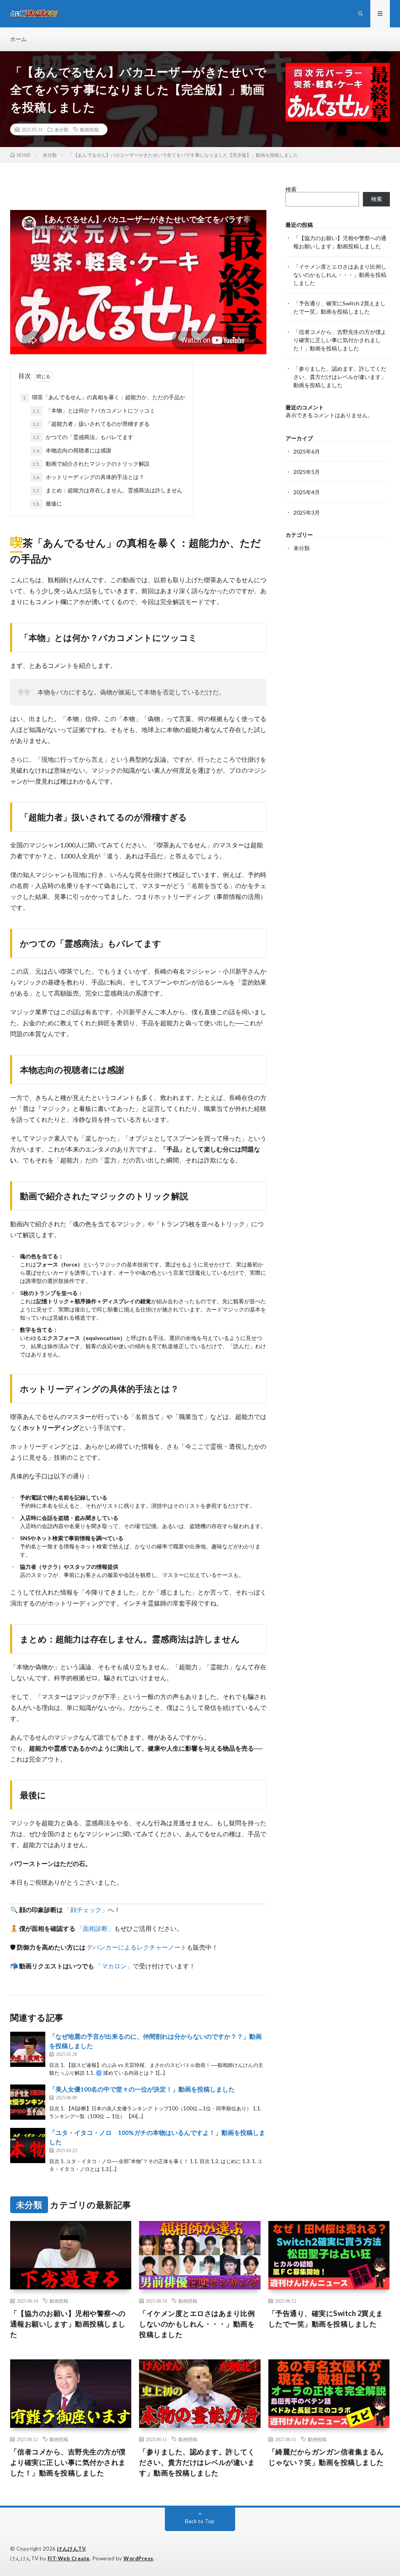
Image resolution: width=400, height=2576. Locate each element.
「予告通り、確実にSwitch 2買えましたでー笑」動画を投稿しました (326, 2319)
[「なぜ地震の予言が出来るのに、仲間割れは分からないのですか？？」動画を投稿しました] (28, 2049)
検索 (291, 189)
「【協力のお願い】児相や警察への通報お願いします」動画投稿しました (68, 2324)
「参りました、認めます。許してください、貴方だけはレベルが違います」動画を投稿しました (340, 377)
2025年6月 (307, 451)
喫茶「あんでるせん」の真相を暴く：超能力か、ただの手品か (104, 397)
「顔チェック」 (86, 1910)
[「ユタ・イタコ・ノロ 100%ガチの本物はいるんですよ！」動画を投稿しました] (28, 2145)
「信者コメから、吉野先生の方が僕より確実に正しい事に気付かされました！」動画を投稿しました (340, 340)
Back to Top (200, 2521)
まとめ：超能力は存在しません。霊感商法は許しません (107, 490)
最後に (47, 503)
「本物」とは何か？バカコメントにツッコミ (94, 410)
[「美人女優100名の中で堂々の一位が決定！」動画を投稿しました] (28, 2102)
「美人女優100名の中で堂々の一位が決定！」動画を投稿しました (142, 2089)
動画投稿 (89, 129)
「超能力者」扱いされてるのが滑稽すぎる (91, 424)
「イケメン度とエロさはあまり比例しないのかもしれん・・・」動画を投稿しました (340, 275)
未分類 (61, 129)
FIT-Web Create (69, 2558)
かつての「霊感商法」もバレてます (83, 437)
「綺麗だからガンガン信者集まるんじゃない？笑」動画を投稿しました (326, 2457)
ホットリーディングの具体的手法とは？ (88, 477)
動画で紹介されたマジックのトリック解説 (91, 464)
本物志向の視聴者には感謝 (72, 450)
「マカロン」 (114, 1966)
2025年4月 (307, 492)
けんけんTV (71, 2549)
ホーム (18, 39)
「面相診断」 (95, 1928)
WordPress (138, 2558)
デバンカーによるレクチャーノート (137, 1947)
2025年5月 (307, 472)
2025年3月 (307, 512)
